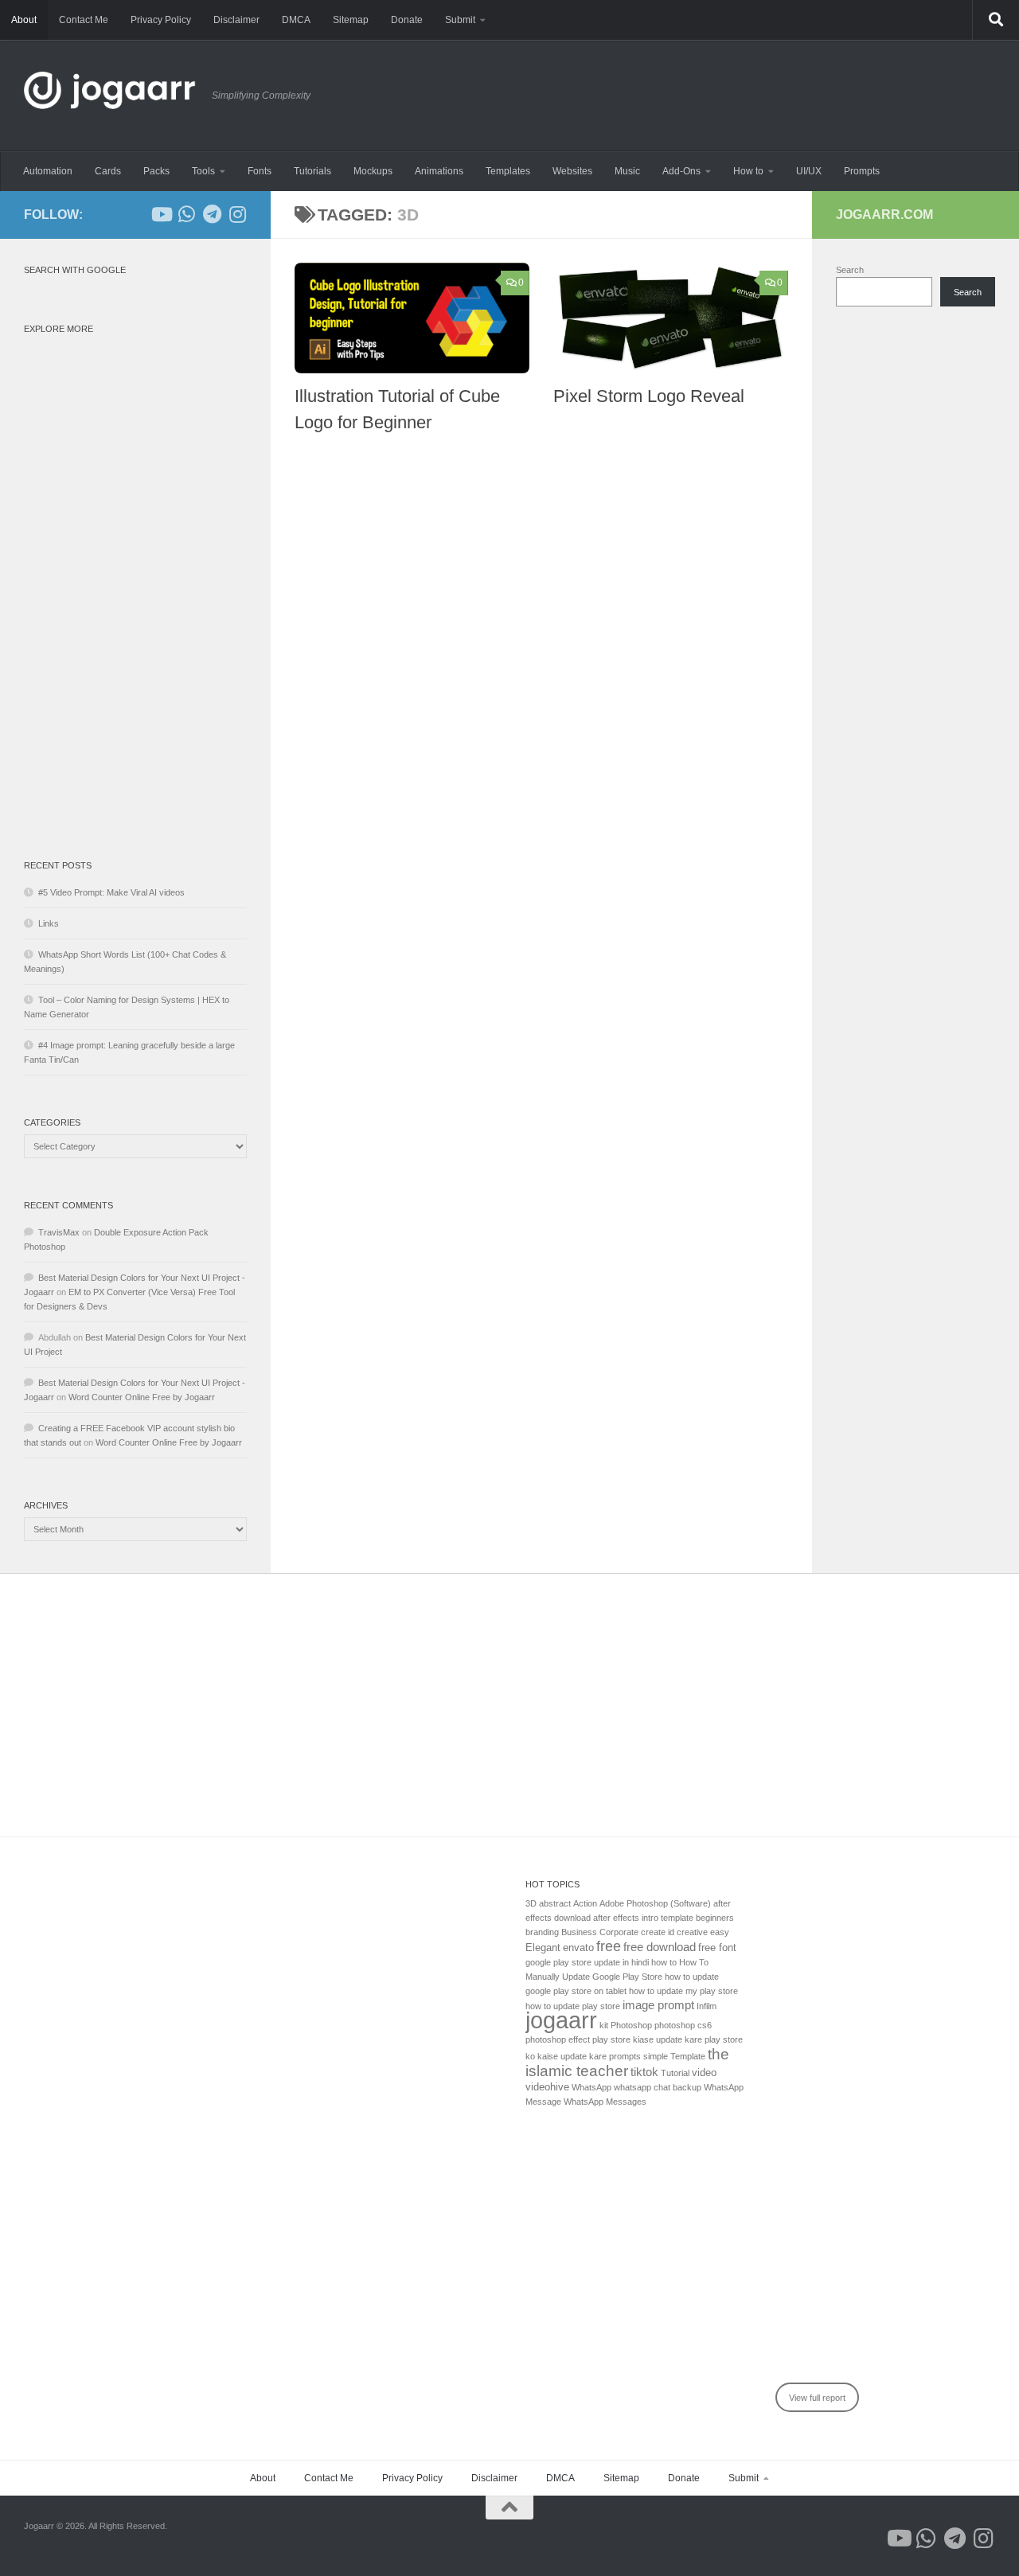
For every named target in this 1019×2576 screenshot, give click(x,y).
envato (578, 1948)
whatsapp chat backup (658, 2087)
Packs (156, 171)
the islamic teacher (627, 2062)
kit (604, 2025)
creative (692, 1932)
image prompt (658, 2005)
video (704, 2073)
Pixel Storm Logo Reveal (649, 396)
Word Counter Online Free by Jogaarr (142, 1397)
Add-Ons (681, 171)
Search (850, 270)
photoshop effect (558, 2039)
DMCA (296, 20)
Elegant (543, 1948)
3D (531, 1903)
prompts (625, 2056)
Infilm (707, 2006)
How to (748, 171)
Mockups (373, 171)
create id (658, 1932)
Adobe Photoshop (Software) (655, 1903)
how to (664, 1962)
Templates (508, 171)
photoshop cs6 (683, 2025)
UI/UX (809, 171)
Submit (460, 20)
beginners (715, 1918)
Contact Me (84, 20)
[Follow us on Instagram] (237, 214)
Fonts (260, 171)
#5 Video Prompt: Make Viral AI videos (111, 892)
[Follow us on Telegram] (212, 214)
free (609, 1946)
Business (579, 1932)
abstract (555, 1903)
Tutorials (312, 171)
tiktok (644, 2072)
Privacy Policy (161, 20)
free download (660, 1947)
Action (585, 1903)
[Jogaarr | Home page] (110, 96)
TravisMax (59, 1232)
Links (49, 923)
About (24, 20)
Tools (203, 171)
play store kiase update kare (647, 2039)
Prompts (862, 171)
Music (627, 171)
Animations (439, 171)
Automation (48, 171)
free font (717, 1948)
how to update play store (573, 2006)
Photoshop (631, 2025)
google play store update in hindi (587, 1962)
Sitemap (351, 20)
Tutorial (675, 2073)
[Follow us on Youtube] (161, 214)
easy (720, 1932)
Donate (407, 20)
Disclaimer (236, 20)
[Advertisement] (135, 580)
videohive (547, 2087)
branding (542, 1932)
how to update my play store (683, 1991)
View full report (817, 2398)
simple (656, 2056)
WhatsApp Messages (605, 2102)
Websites (572, 171)
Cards (108, 171)
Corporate (619, 1932)
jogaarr (561, 2020)
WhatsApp (591, 2087)
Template (688, 2056)
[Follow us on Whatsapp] (186, 214)
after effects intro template (643, 1918)
